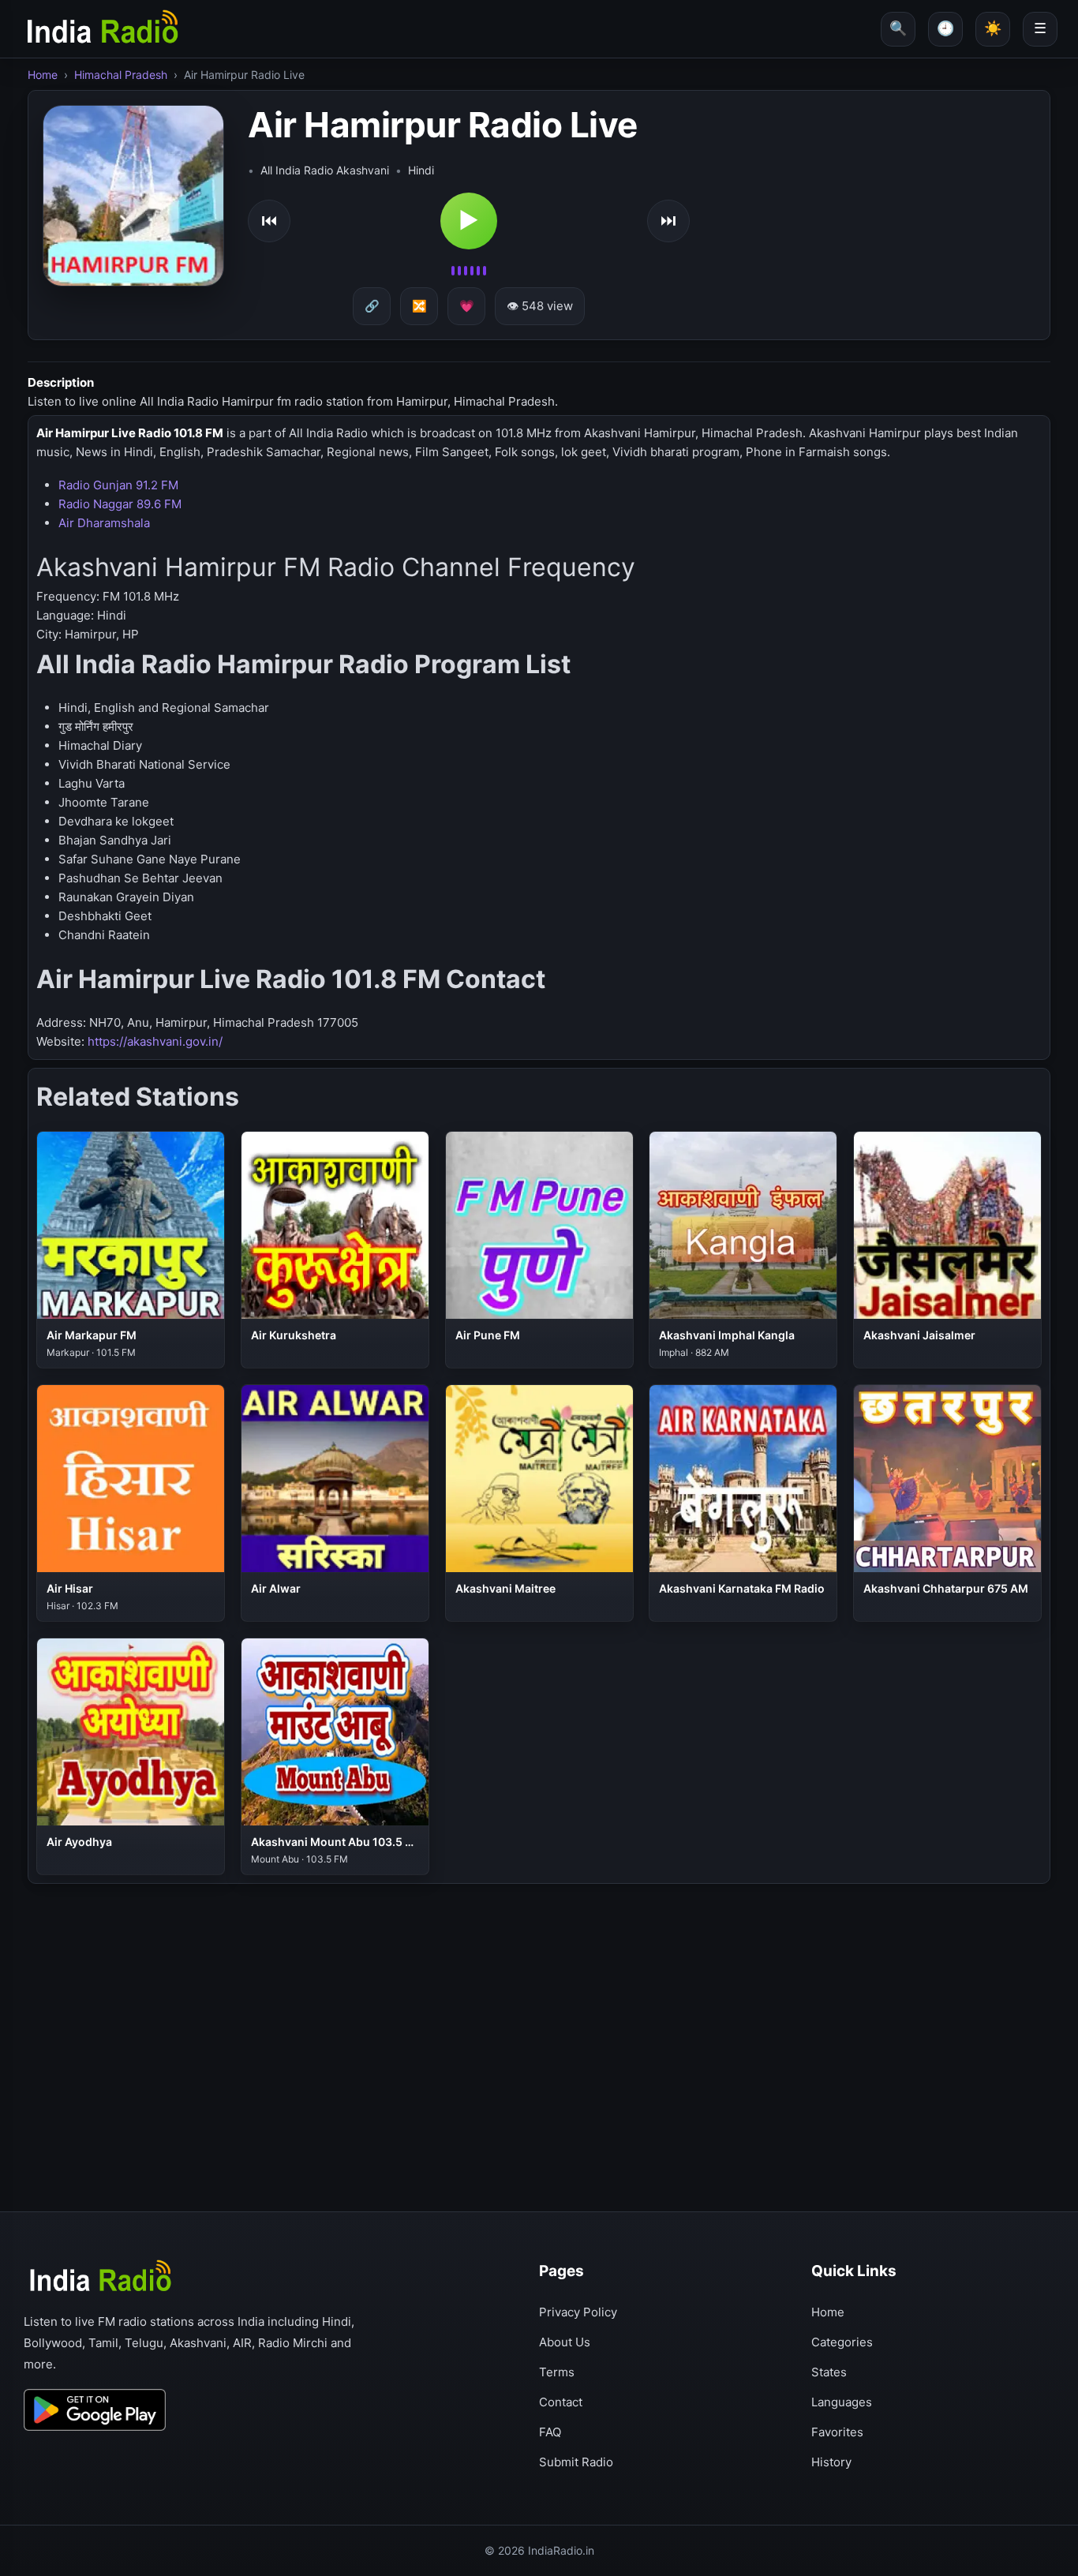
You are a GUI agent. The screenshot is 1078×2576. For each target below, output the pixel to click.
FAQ (550, 2432)
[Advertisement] (501, 1998)
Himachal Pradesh (121, 75)
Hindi (421, 170)
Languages (842, 2402)
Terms (557, 2372)
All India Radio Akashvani (325, 170)
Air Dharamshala (104, 523)
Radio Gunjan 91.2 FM (118, 485)
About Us (565, 2342)
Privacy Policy (578, 2312)
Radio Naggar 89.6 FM (120, 504)
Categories (842, 2342)
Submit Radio (576, 2462)
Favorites (837, 2432)
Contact (561, 2402)
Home (43, 75)
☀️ (993, 28)
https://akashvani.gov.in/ (155, 1041)
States (829, 2372)
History (831, 2462)
